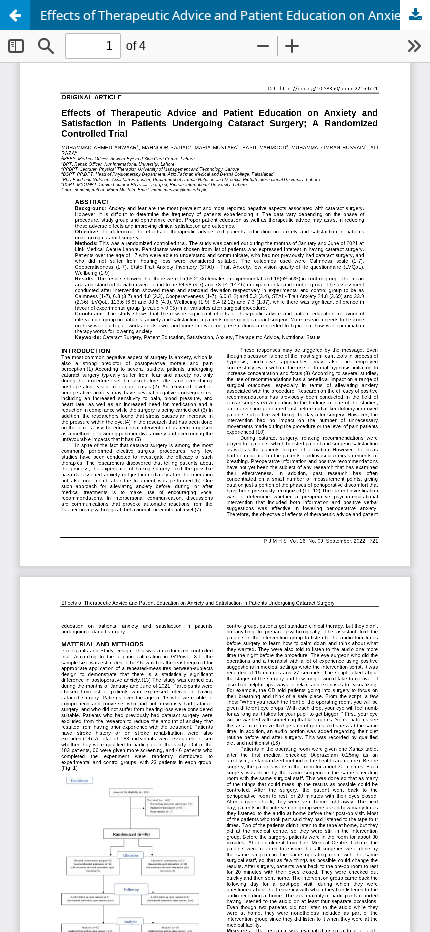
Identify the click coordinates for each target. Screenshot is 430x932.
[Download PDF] (415, 15)
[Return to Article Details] (15, 15)
